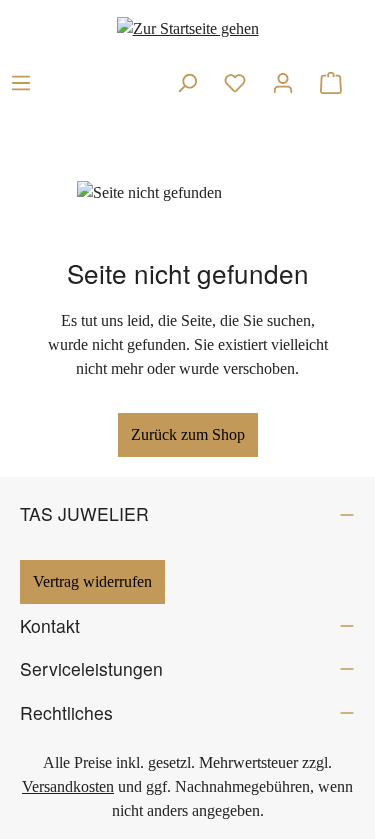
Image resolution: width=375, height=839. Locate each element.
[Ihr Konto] (283, 83)
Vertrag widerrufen (92, 581)
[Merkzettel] (235, 83)
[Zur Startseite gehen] (188, 28)
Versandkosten (68, 786)
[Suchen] (187, 83)
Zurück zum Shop (188, 434)
